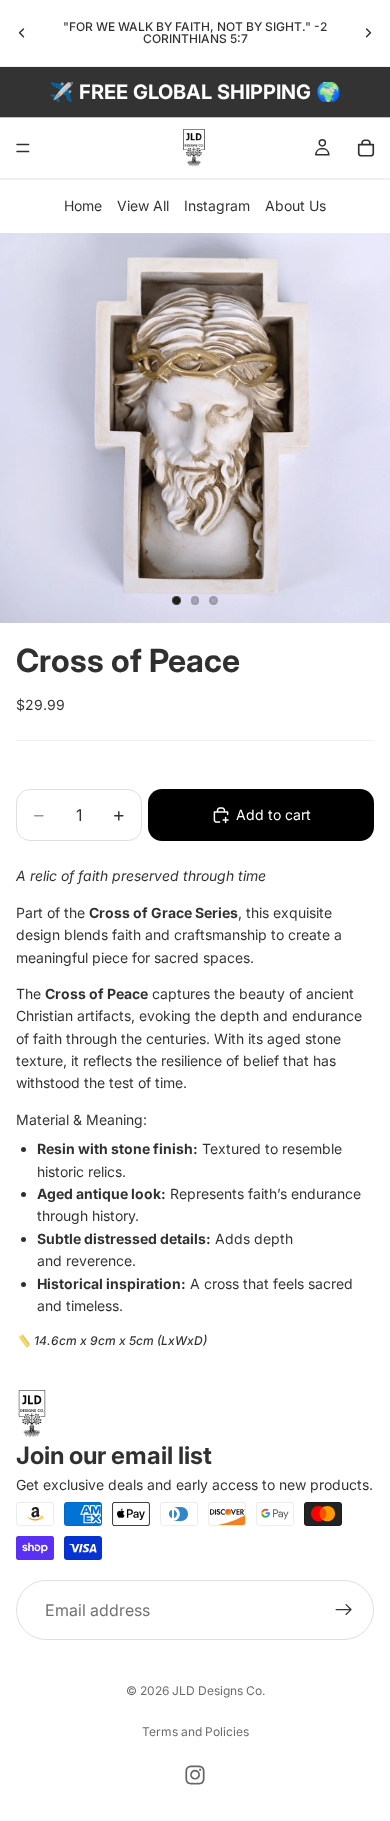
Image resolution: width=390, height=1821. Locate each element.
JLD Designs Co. (218, 1690)
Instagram (217, 205)
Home (83, 205)
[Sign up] (344, 1610)
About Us (295, 205)
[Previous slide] (22, 33)
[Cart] (366, 148)
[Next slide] (368, 33)
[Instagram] (195, 1775)
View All (143, 205)
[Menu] (23, 148)
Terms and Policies (195, 1731)
